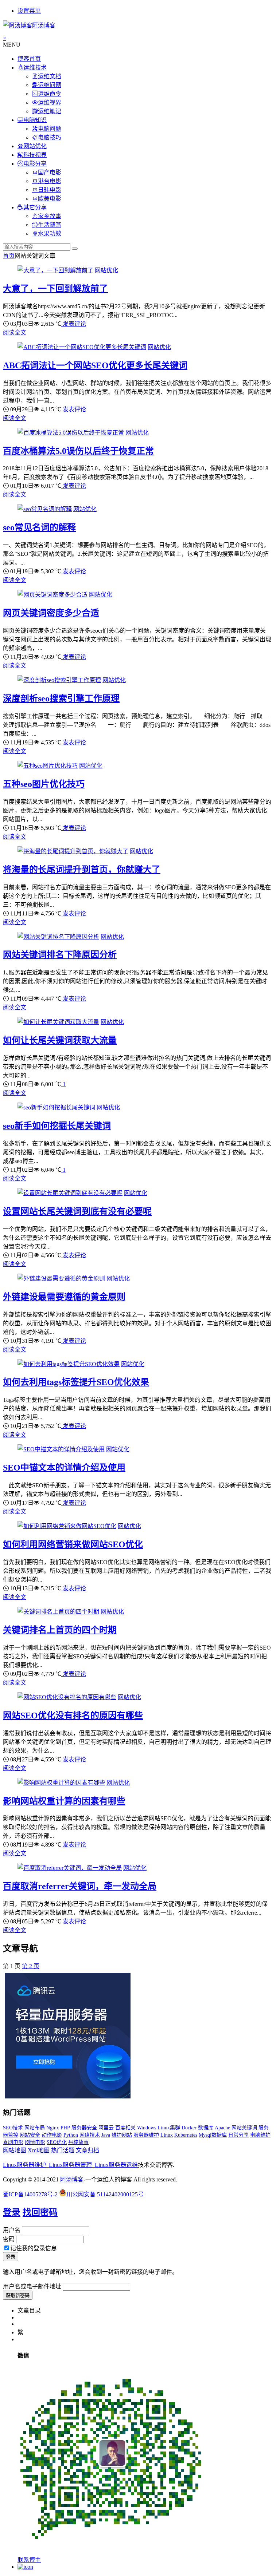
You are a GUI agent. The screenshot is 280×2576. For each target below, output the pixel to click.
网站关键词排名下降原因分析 (60, 955)
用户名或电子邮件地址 (32, 2286)
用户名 (12, 2230)
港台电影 (50, 181)
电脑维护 (260, 2135)
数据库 (206, 2128)
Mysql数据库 (213, 2135)
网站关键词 (244, 2128)
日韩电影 (50, 190)
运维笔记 (50, 111)
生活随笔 (50, 225)
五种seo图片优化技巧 (44, 784)
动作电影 (52, 2135)
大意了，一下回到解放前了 (55, 289)
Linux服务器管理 (70, 2165)
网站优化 (35, 146)
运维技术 (35, 68)
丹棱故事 (78, 2142)
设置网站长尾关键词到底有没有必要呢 (77, 1211)
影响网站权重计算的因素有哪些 (64, 1801)
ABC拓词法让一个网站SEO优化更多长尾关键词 (95, 365)
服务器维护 (146, 2135)
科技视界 (35, 155)
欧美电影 (50, 199)
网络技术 (90, 2135)
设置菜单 (29, 11)
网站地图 (15, 2150)
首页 (9, 256)
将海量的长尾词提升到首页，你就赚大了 (82, 870)
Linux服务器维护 (24, 2165)
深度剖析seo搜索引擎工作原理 (61, 699)
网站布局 (35, 2128)
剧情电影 (35, 2142)
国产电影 (50, 172)
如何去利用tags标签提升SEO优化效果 (76, 1382)
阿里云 (106, 2128)
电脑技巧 (50, 137)
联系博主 (29, 2560)
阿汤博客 (72, 2179)
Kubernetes (186, 2135)
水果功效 (50, 234)
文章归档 (87, 2150)
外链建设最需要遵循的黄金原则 (64, 1297)
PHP (65, 2128)
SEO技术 (13, 2128)
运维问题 (50, 85)
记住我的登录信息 (34, 2248)
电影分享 (35, 164)
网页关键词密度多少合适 (51, 613)
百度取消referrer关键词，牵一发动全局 (80, 1886)
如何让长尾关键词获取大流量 (60, 1040)
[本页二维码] (25, 2567)
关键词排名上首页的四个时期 (60, 1630)
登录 (12, 2212)
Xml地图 (39, 2150)
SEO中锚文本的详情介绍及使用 (64, 1468)
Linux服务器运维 (116, 2165)
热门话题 (63, 2150)
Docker (189, 2128)
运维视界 (50, 102)
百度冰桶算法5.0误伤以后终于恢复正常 (78, 451)
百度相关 (125, 2128)
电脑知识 (35, 120)
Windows (147, 2128)
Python (71, 2135)
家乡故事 (50, 216)
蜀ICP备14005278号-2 (31, 2194)
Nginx (53, 2128)
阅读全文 (15, 333)
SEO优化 (57, 2142)
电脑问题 (50, 129)
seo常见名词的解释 (39, 527)
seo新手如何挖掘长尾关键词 (57, 1126)
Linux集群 (169, 2128)
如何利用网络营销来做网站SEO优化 (73, 1544)
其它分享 (35, 207)
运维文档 (50, 76)
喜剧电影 (13, 2142)
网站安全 (30, 2135)
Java (106, 2135)
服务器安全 (84, 2128)
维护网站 (122, 2135)
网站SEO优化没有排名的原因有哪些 (73, 1716)
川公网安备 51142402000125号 (105, 2194)
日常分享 (238, 2135)
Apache (222, 2128)
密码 (9, 2239)
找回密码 (40, 2212)
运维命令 (50, 94)
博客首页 (29, 59)
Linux (167, 2135)
